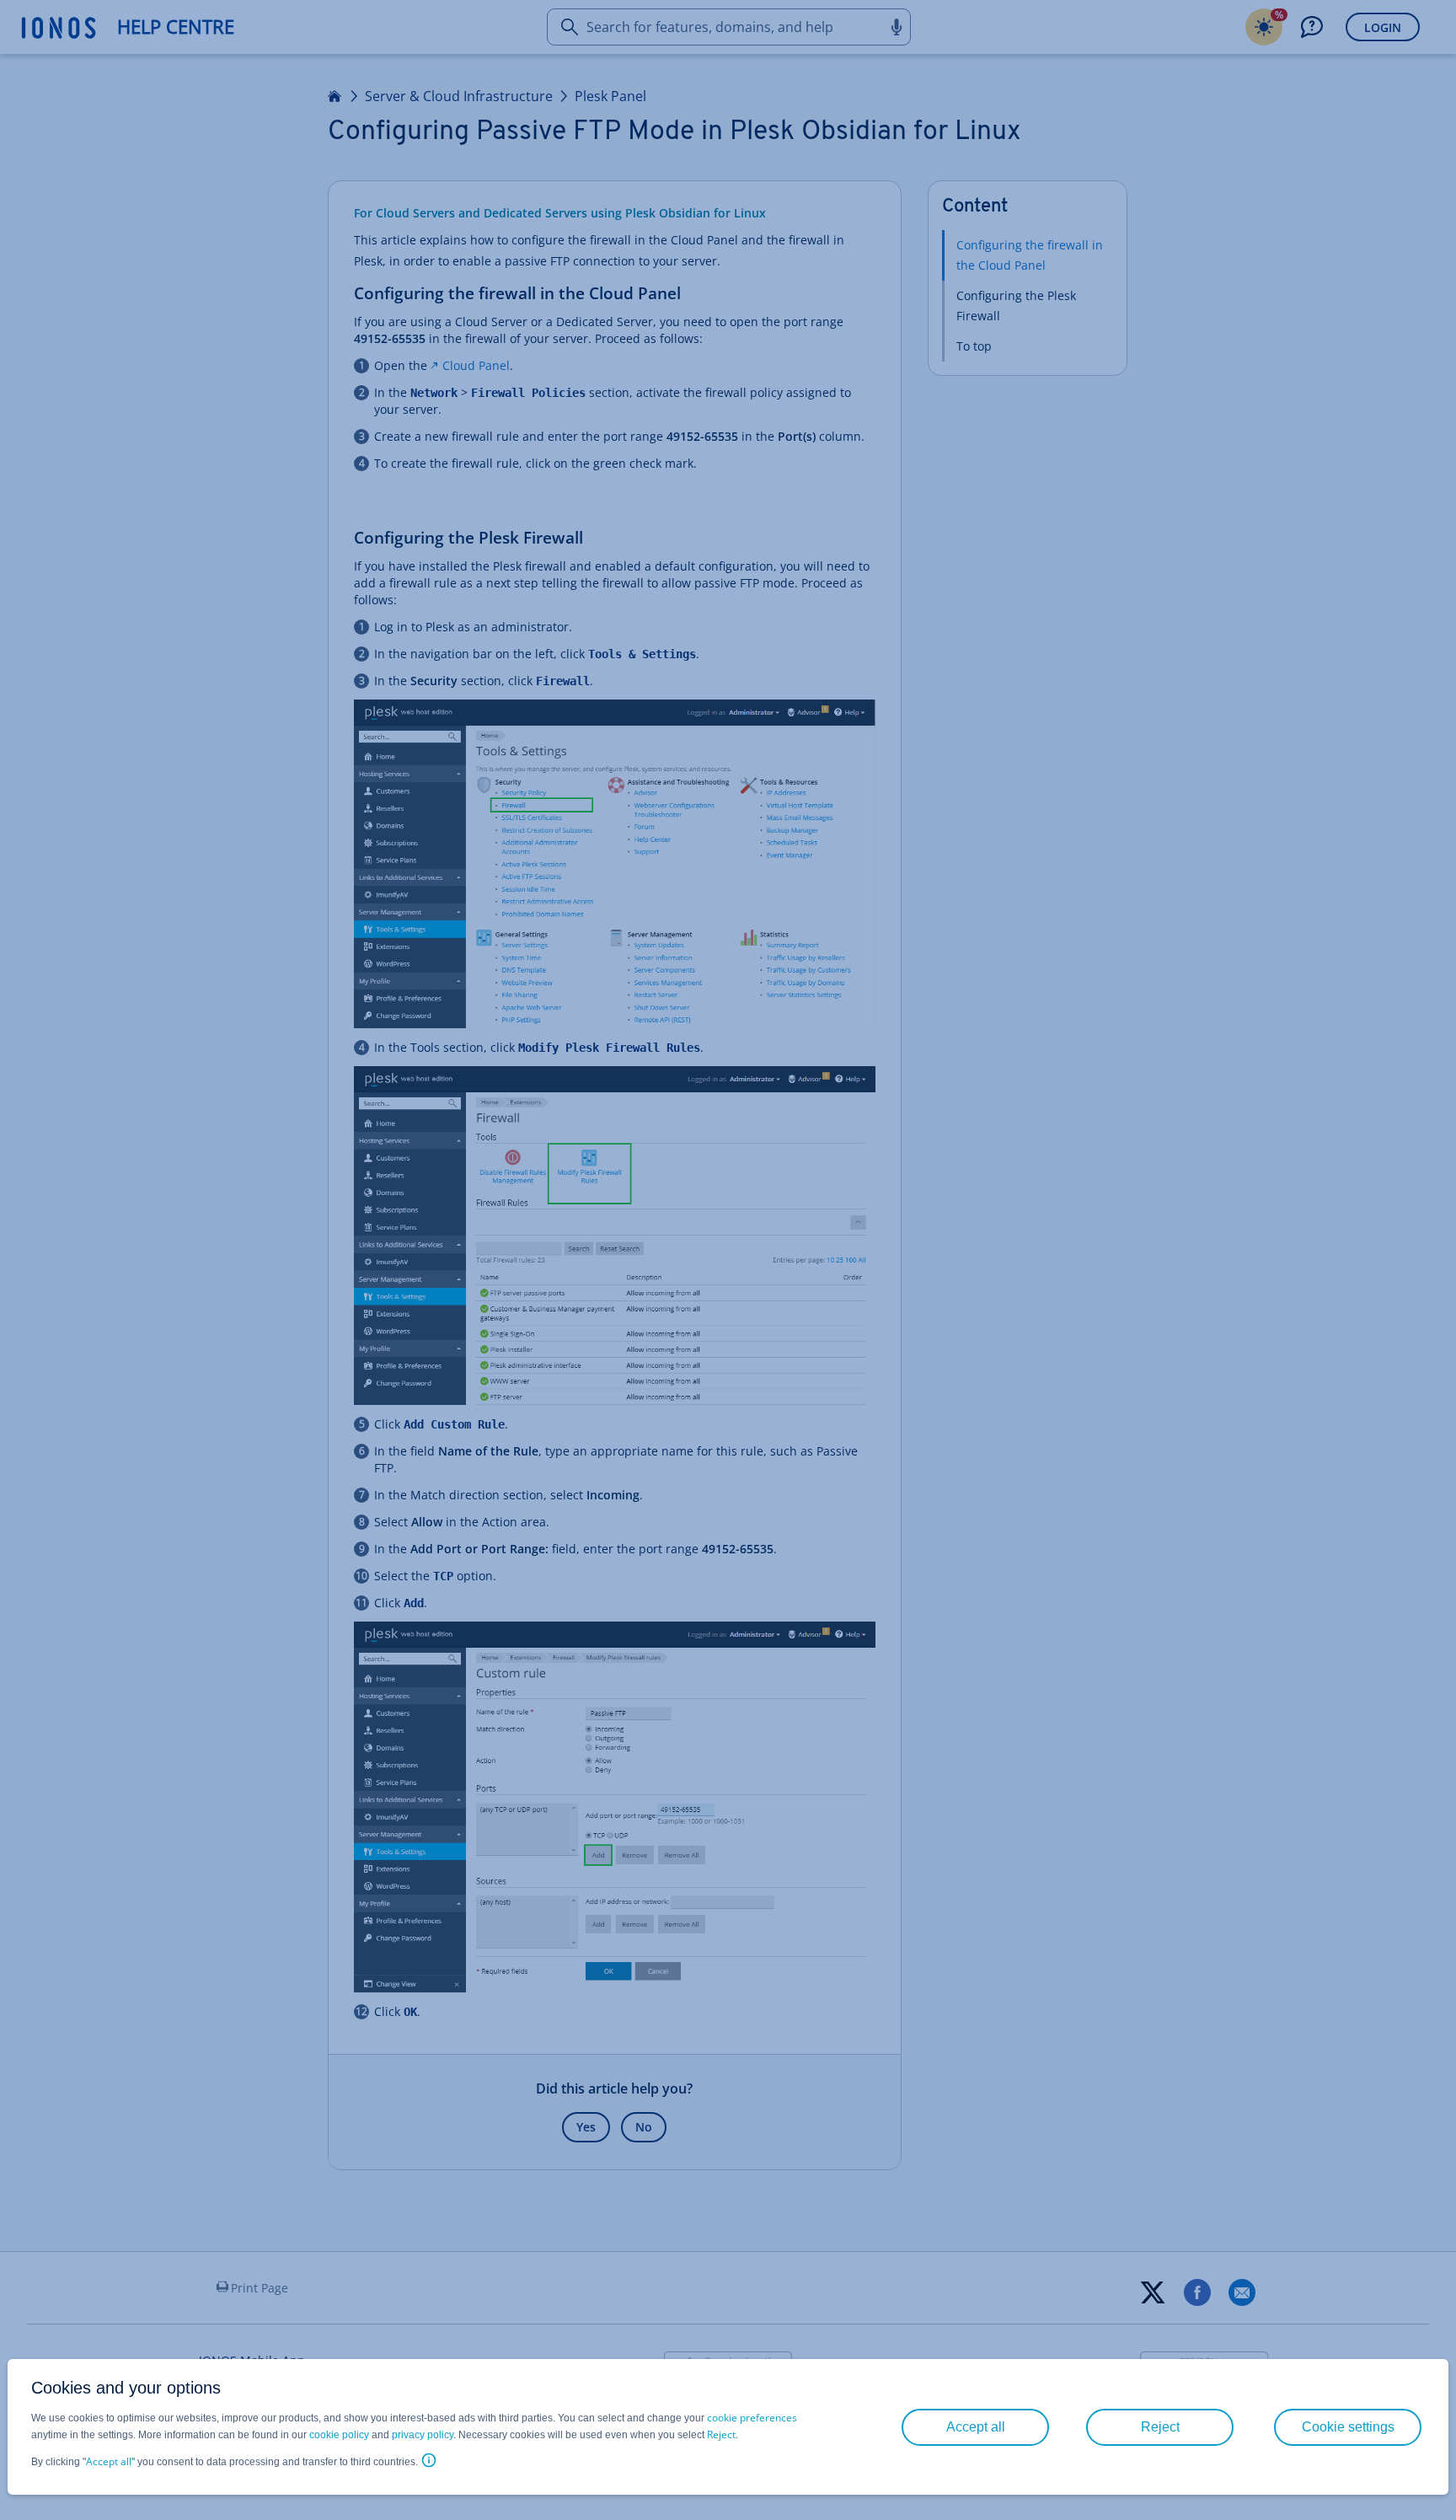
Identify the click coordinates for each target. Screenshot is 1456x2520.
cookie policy (339, 2435)
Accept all (109, 2461)
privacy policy (423, 2435)
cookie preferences (752, 2418)
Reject (721, 2434)
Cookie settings (1348, 2427)
